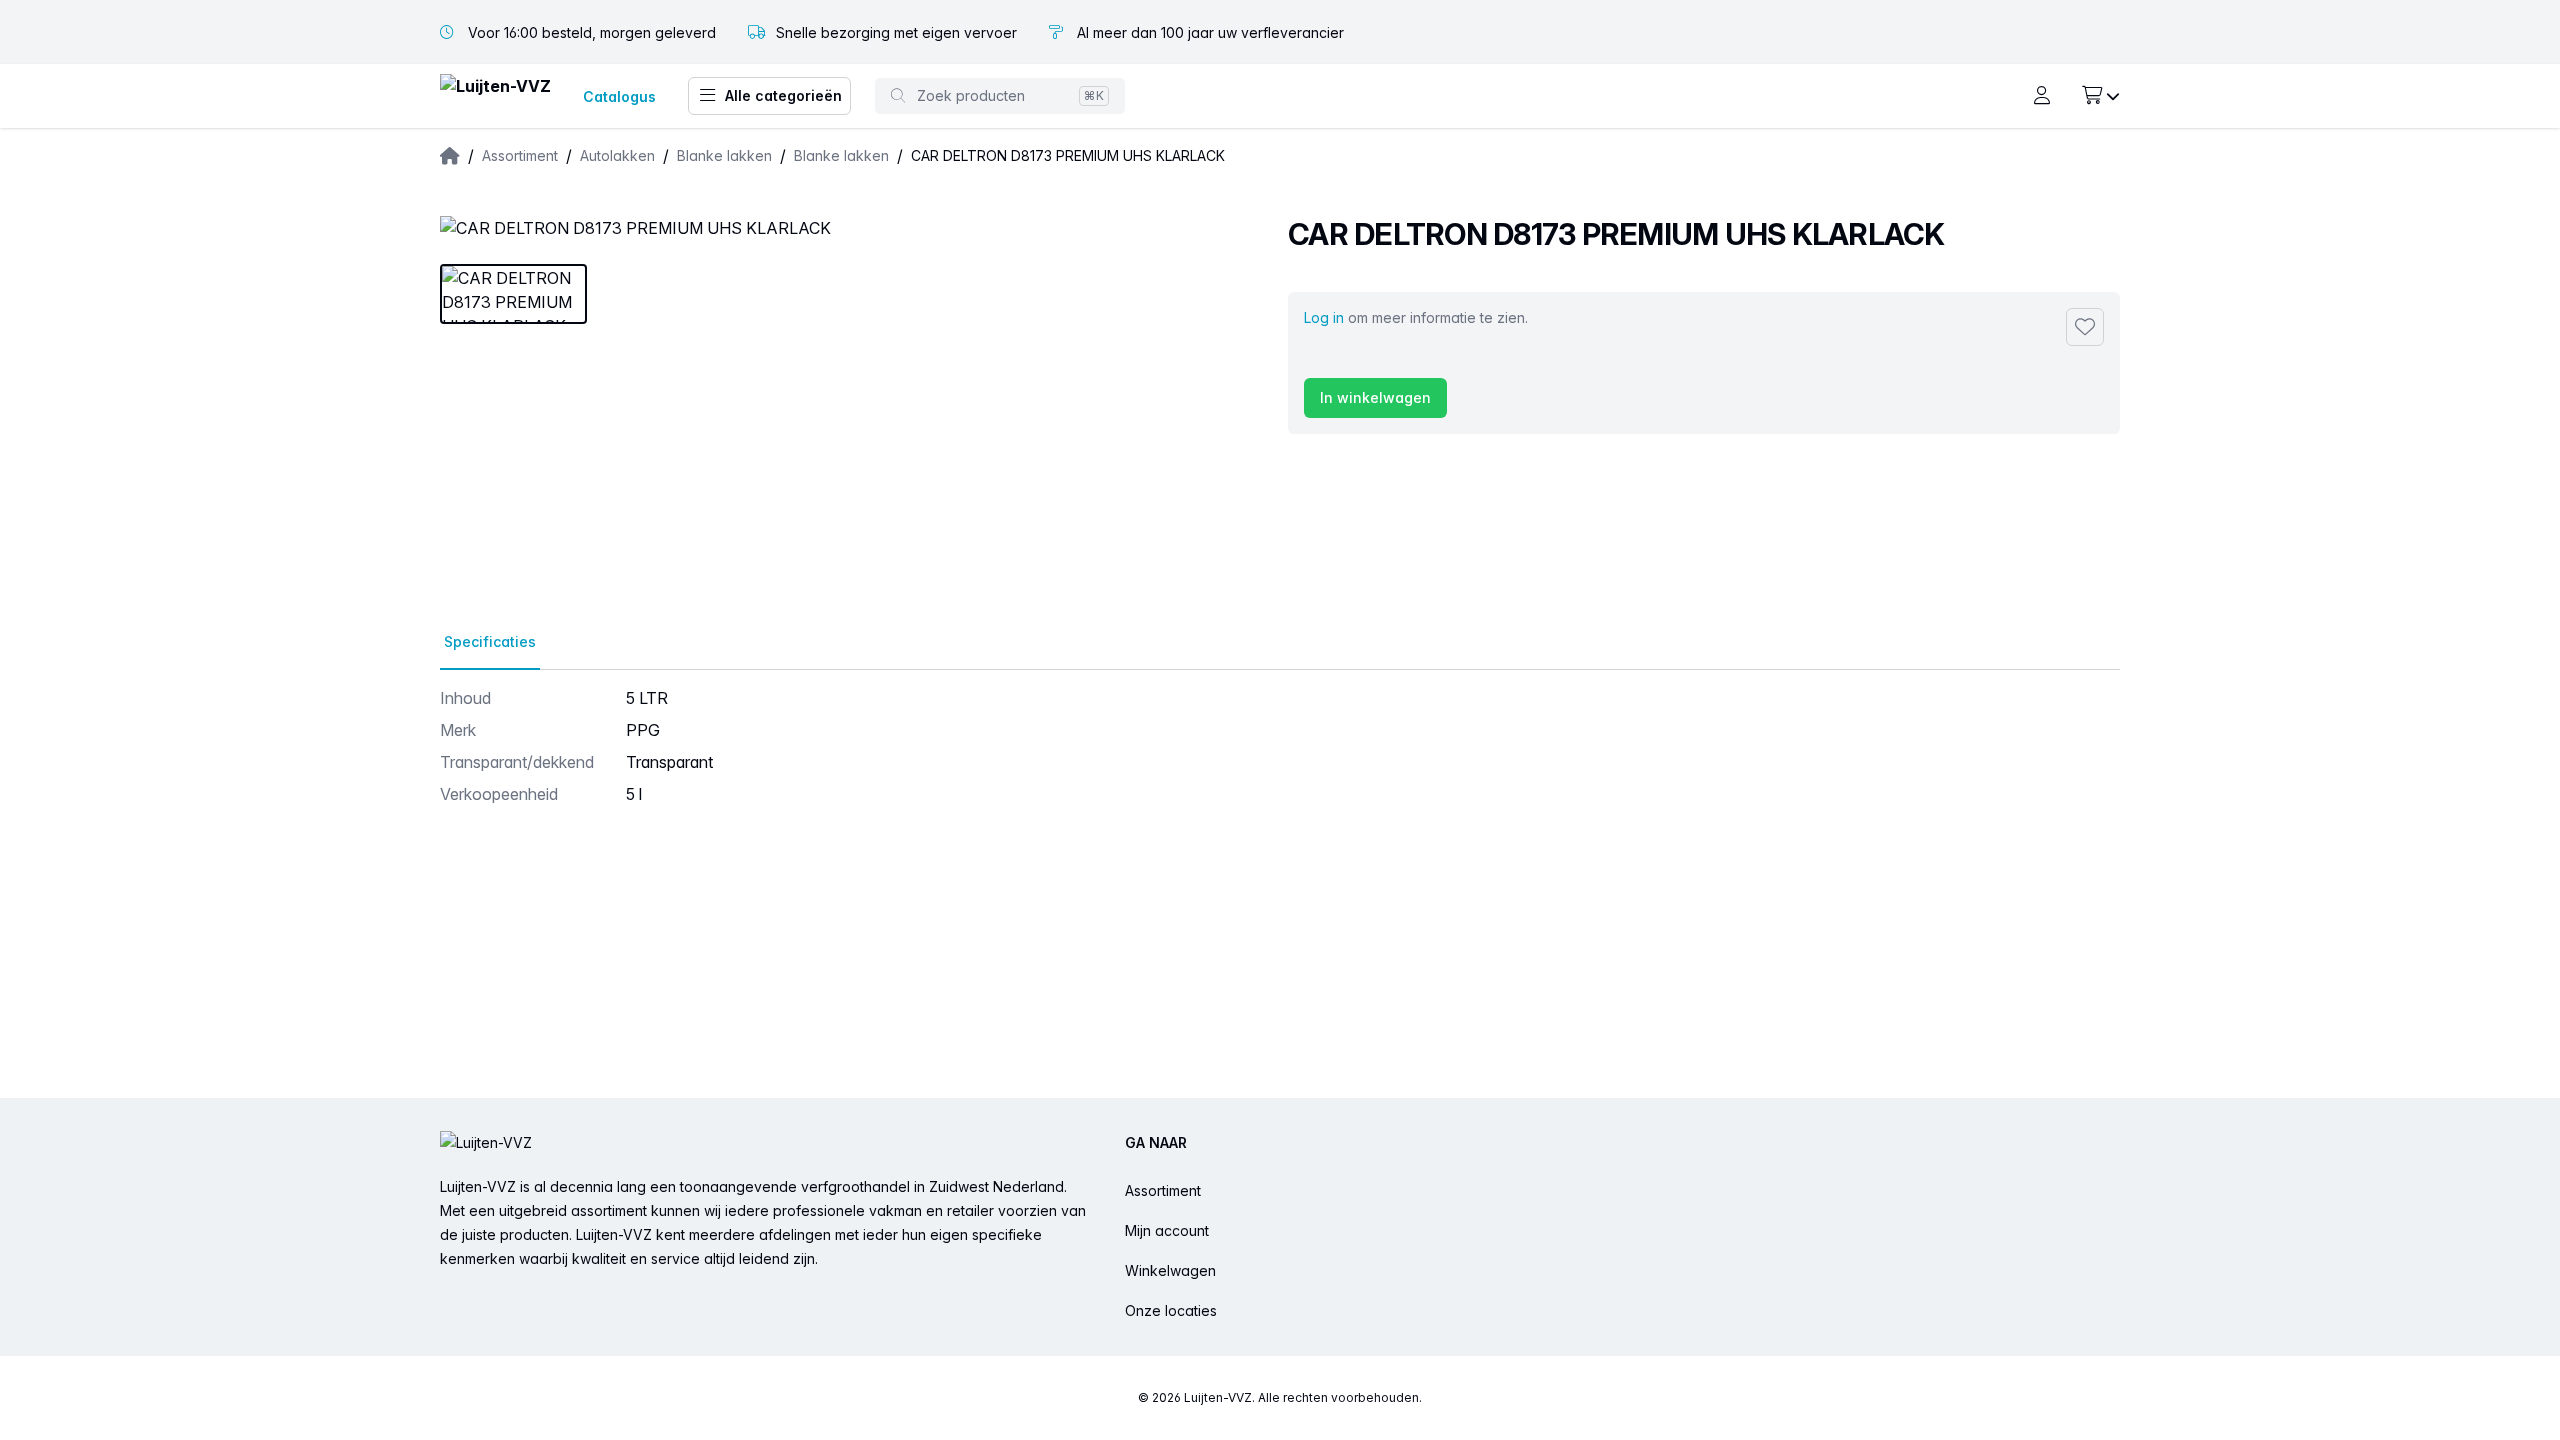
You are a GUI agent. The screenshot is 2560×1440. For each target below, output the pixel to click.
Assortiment (1163, 1190)
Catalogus (619, 96)
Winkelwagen (1170, 1270)
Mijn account (1167, 1230)
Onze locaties (1171, 1310)
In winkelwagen (1375, 397)
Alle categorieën (783, 95)
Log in (1324, 317)
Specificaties (490, 641)
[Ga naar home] (495, 96)
